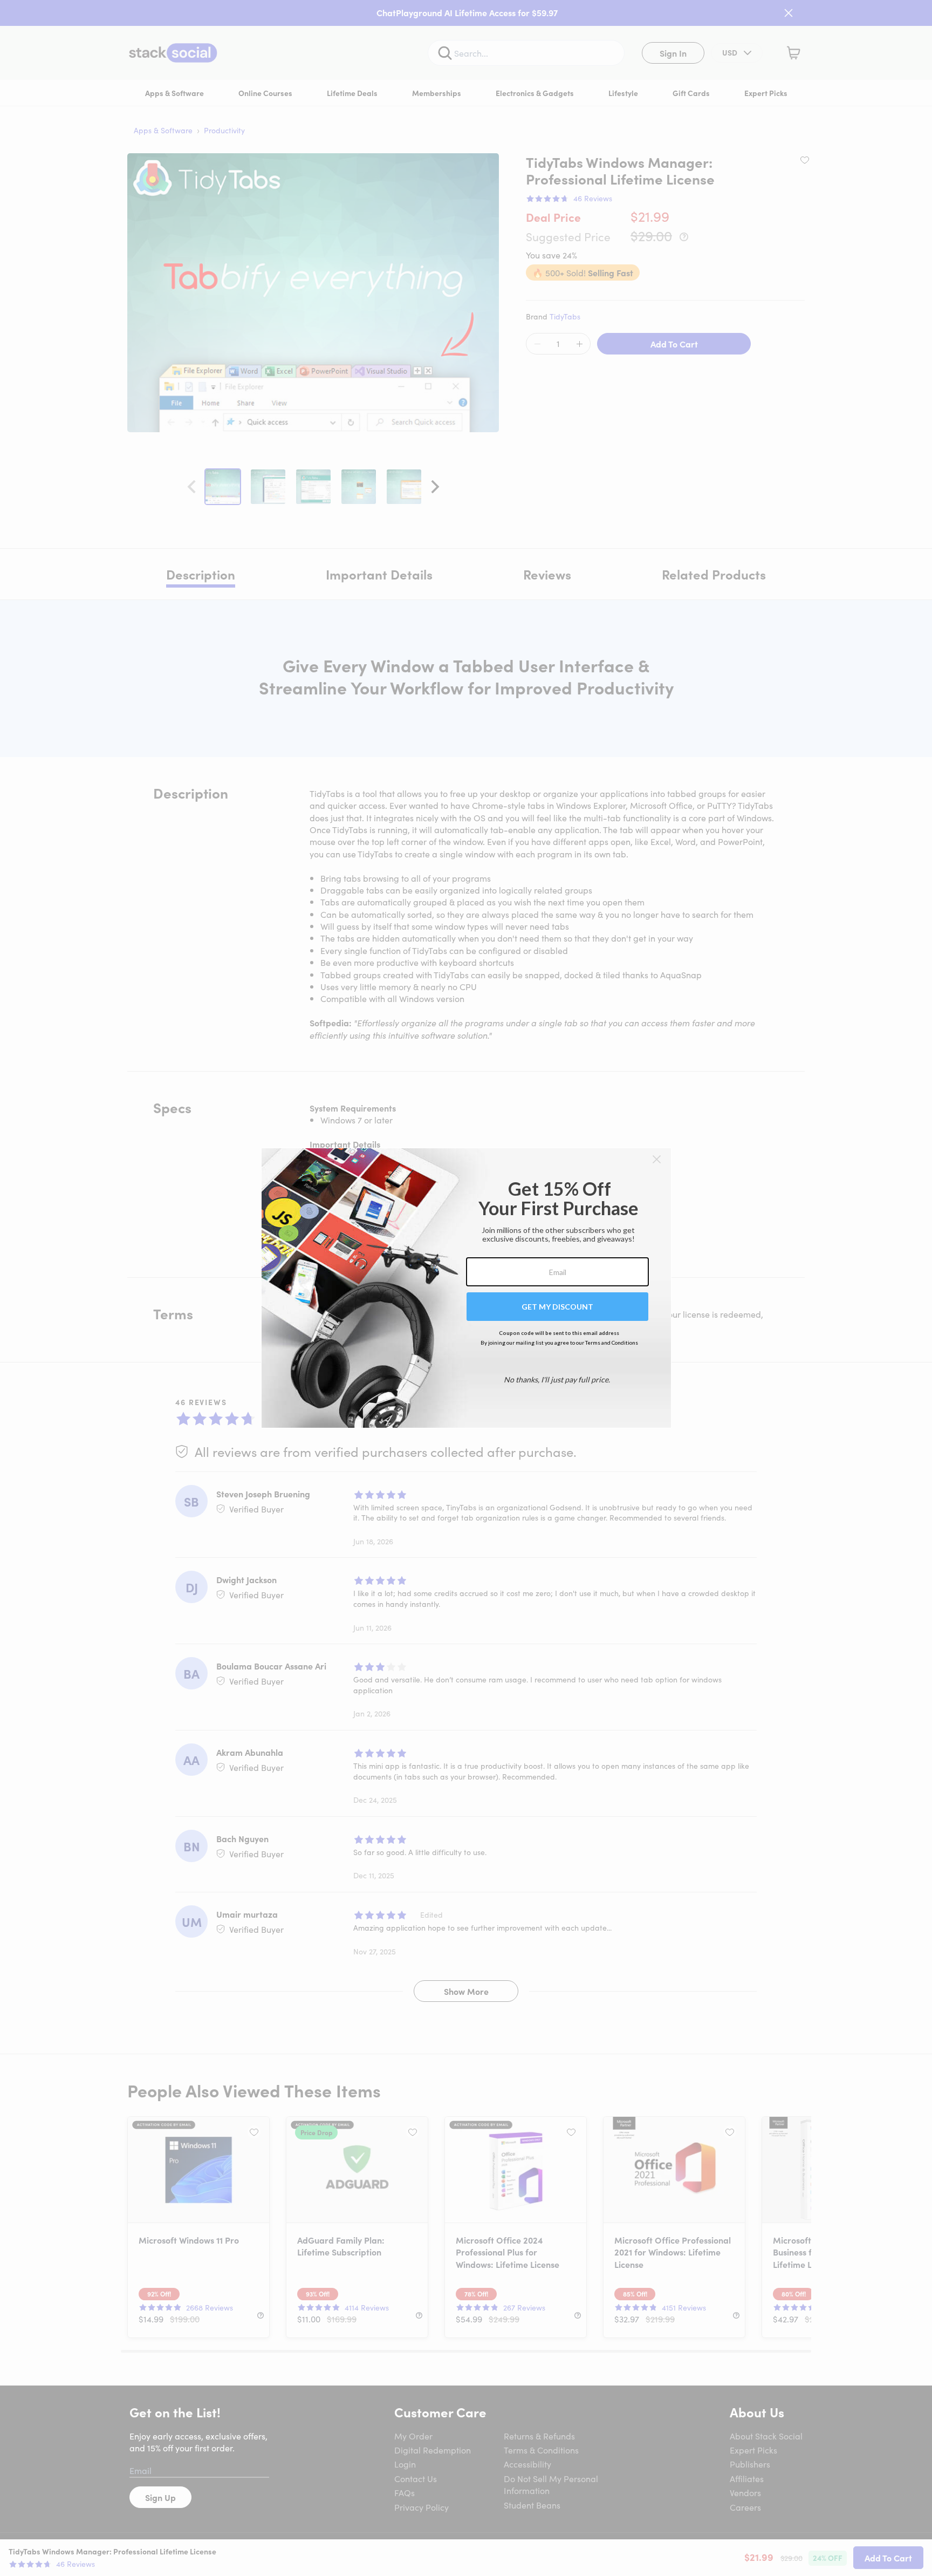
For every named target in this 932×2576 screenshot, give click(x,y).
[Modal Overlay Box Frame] (466, 1288)
